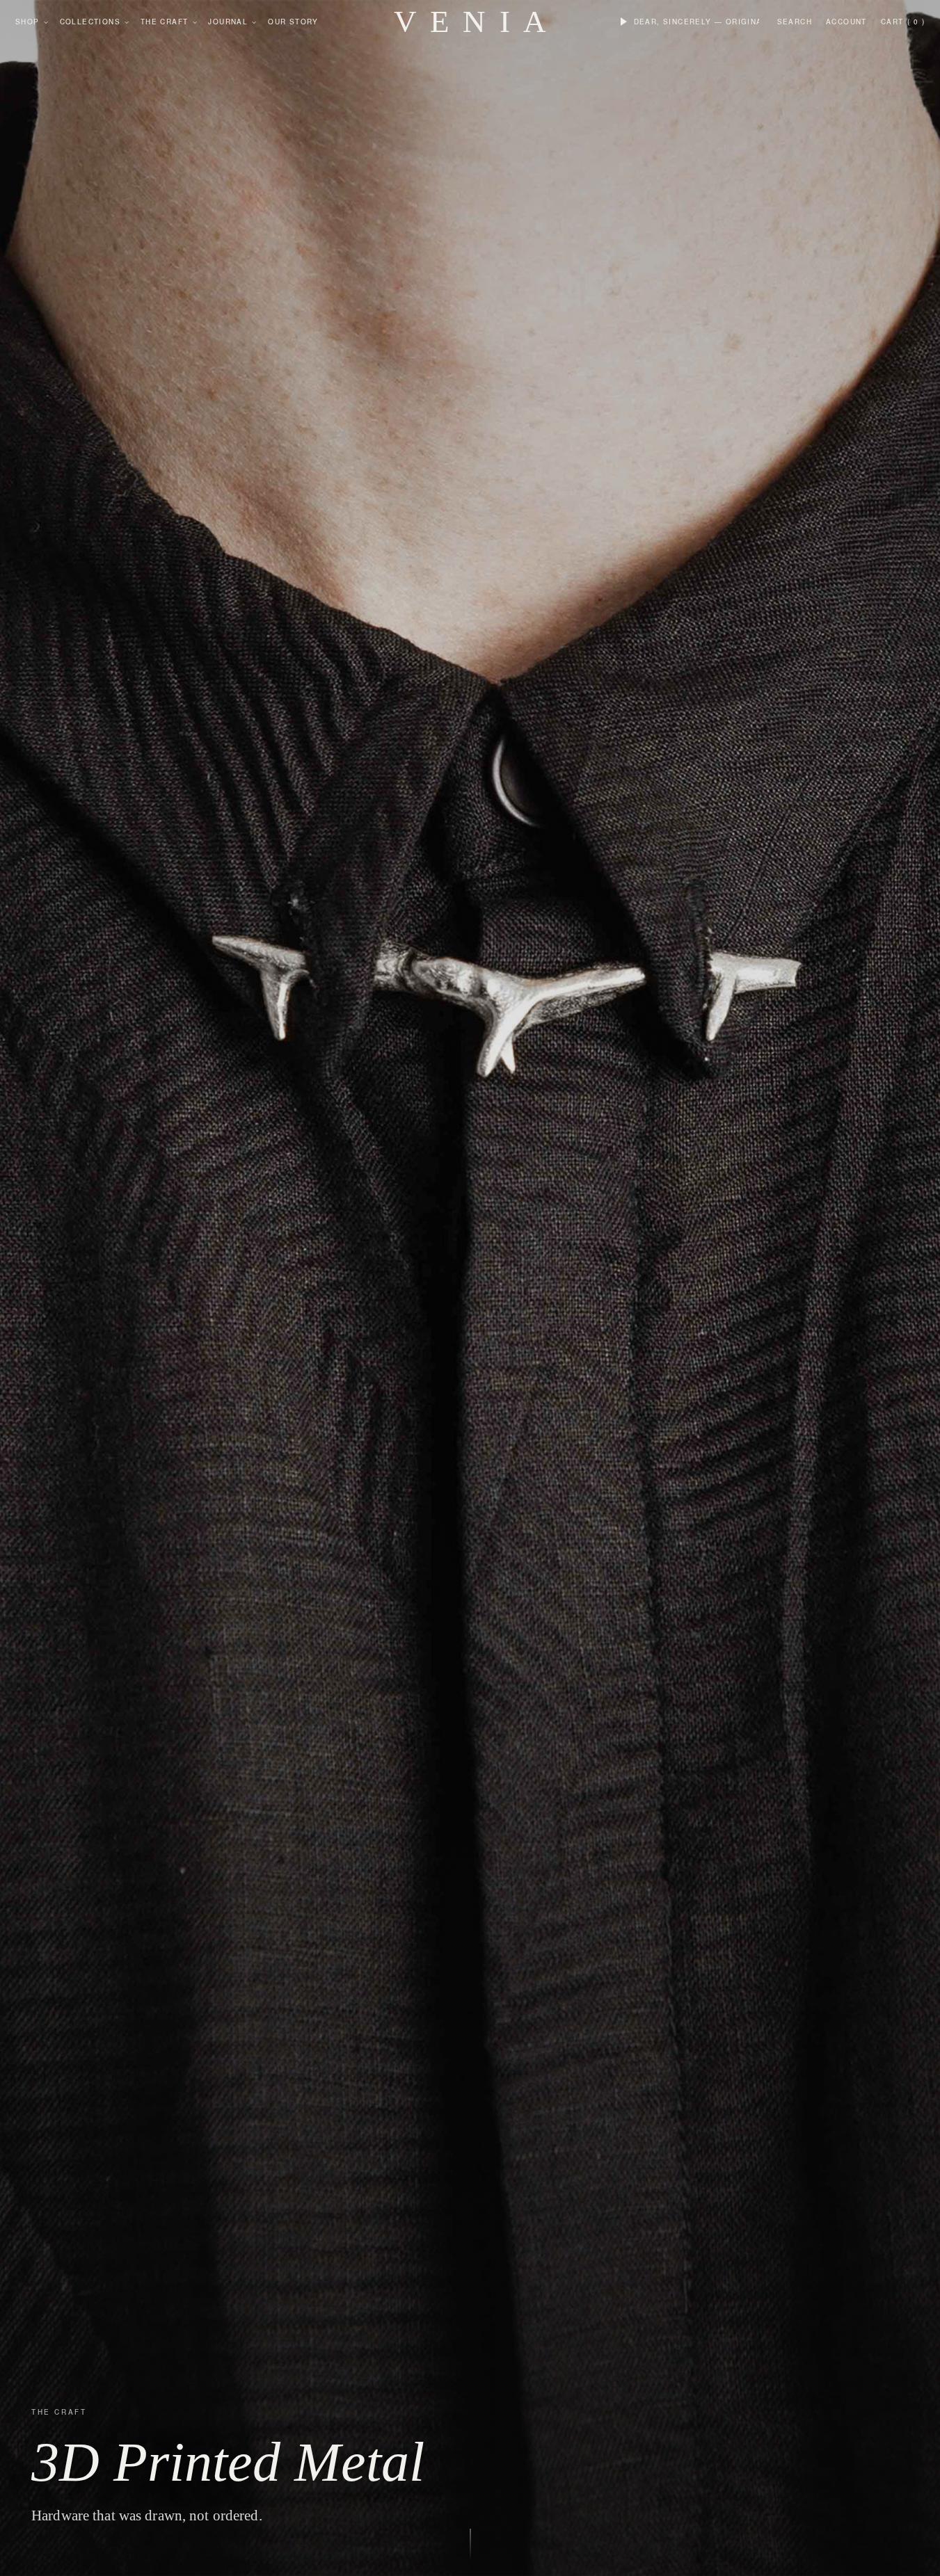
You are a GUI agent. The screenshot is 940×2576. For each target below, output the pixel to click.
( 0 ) (916, 22)
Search (795, 22)
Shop (27, 22)
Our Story (293, 22)
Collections (90, 22)
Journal (228, 22)
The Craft (165, 22)
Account (846, 22)
